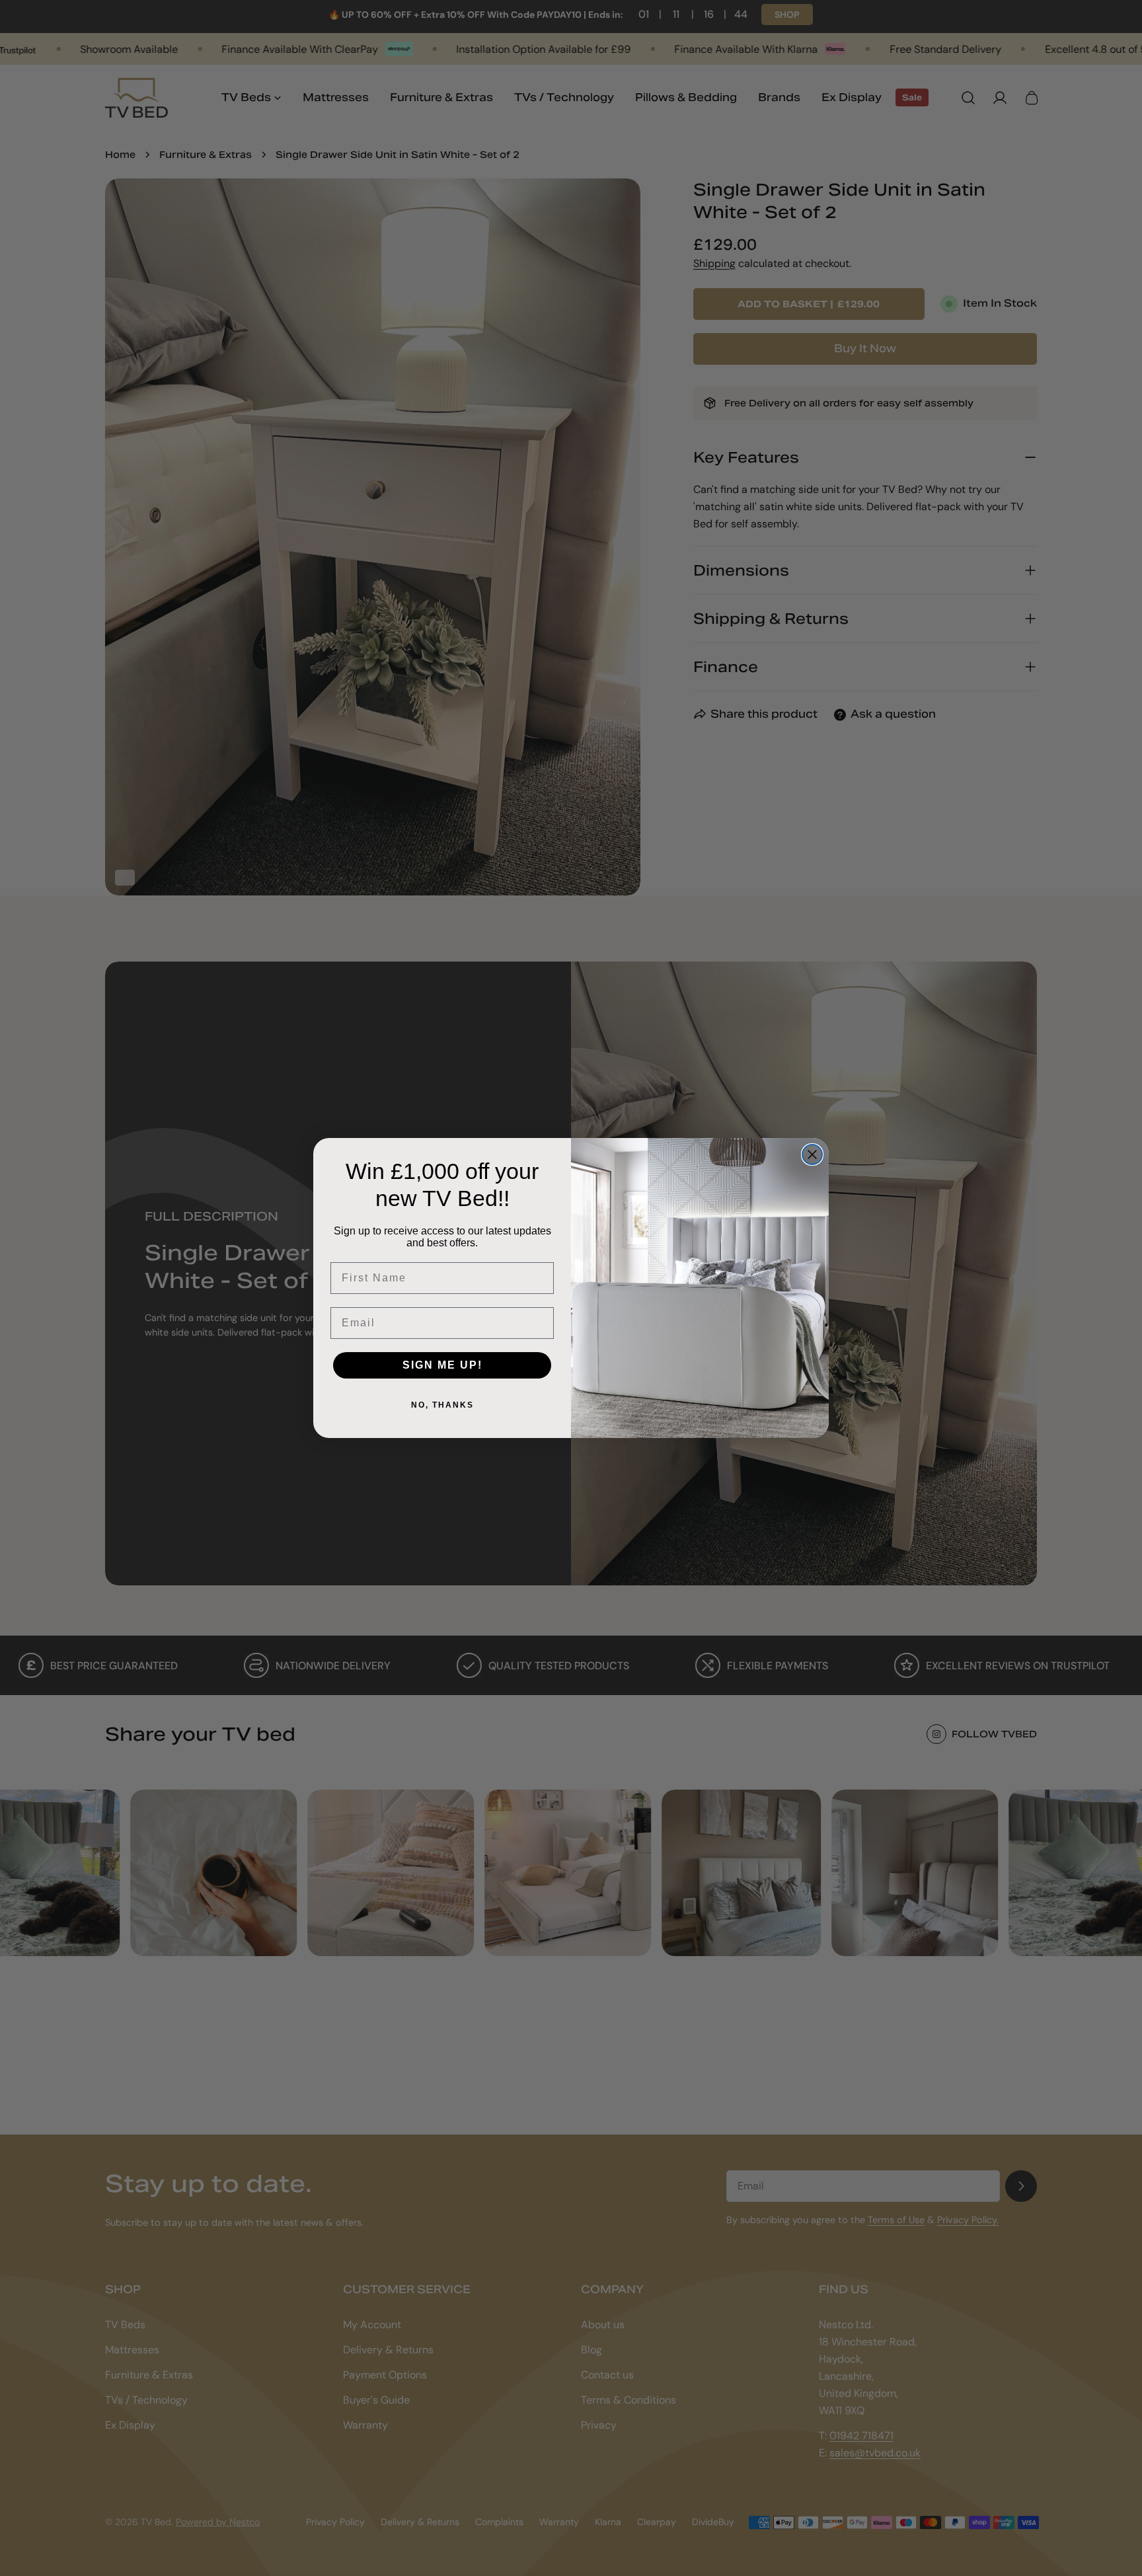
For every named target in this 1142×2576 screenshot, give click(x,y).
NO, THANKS (442, 1405)
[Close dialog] (812, 1155)
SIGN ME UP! (442, 1365)
